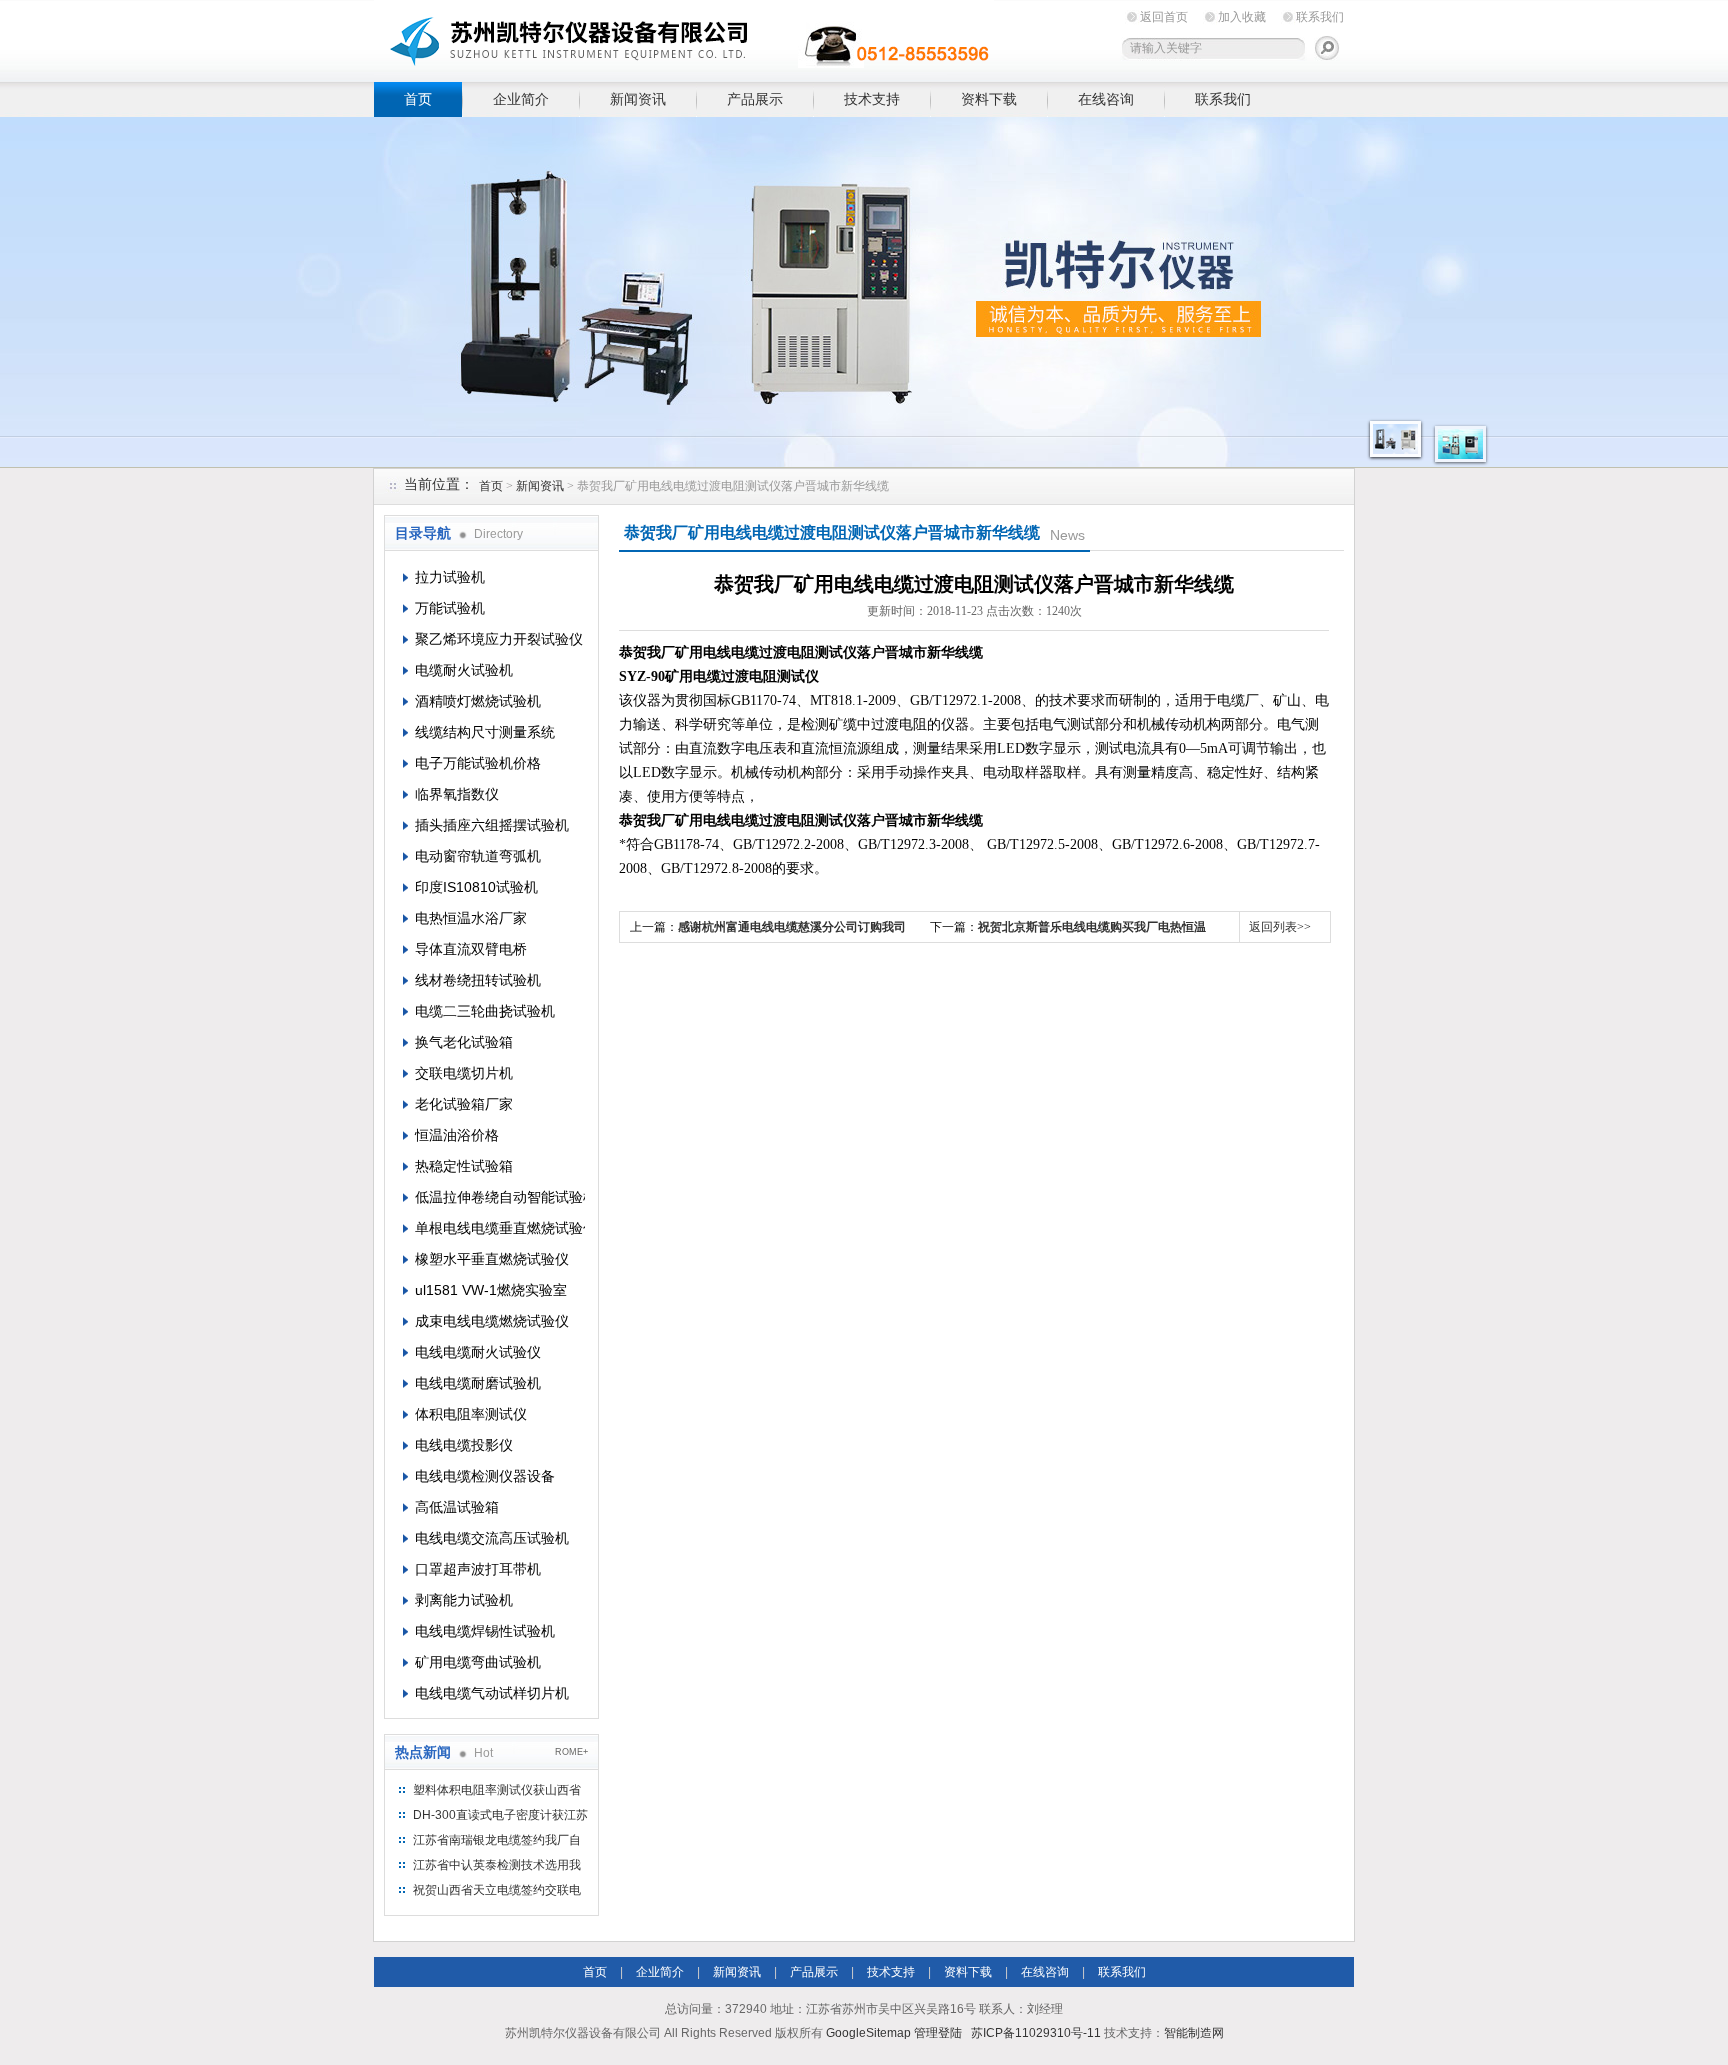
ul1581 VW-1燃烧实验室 (491, 1290)
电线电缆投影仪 (464, 1445)
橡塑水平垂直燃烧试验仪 (492, 1259)
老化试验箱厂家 (464, 1104)
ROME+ (571, 1752)
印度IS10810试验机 (476, 887)
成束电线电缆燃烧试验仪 (492, 1321)
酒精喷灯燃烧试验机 (478, 701)
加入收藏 (1242, 17)
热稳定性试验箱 (464, 1166)
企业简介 (521, 99)
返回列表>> (1280, 927)
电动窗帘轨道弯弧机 (478, 856)
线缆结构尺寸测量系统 (485, 732)
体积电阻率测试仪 (471, 1414)
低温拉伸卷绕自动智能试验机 (500, 1197)
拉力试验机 (450, 577)
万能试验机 (450, 608)
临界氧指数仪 (457, 794)
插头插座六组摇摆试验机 (492, 825)
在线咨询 (1106, 99)
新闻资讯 (638, 99)
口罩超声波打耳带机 (478, 1569)
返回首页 (1164, 17)
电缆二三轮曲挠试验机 (485, 1011)
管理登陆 (938, 2033)
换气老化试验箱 (464, 1042)
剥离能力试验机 (464, 1600)
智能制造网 (1194, 2033)
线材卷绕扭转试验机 (478, 980)
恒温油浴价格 (457, 1135)
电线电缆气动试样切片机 (492, 1693)
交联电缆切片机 (464, 1073)
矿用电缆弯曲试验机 (478, 1662)
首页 (418, 99)
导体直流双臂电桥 (471, 949)
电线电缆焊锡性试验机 (485, 1631)
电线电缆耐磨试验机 (478, 1383)
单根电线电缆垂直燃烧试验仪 (500, 1228)
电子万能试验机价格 (478, 763)
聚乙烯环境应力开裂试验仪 (499, 639)
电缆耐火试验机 (464, 670)
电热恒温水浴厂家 (471, 918)
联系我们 (1320, 17)
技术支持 (872, 99)
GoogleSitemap (868, 2033)
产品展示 (755, 99)
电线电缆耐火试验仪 (478, 1352)
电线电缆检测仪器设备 (485, 1476)
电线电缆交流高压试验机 (492, 1538)
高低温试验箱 (457, 1507)
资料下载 (989, 99)
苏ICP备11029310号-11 (1036, 2033)
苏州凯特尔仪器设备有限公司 (684, 37)
